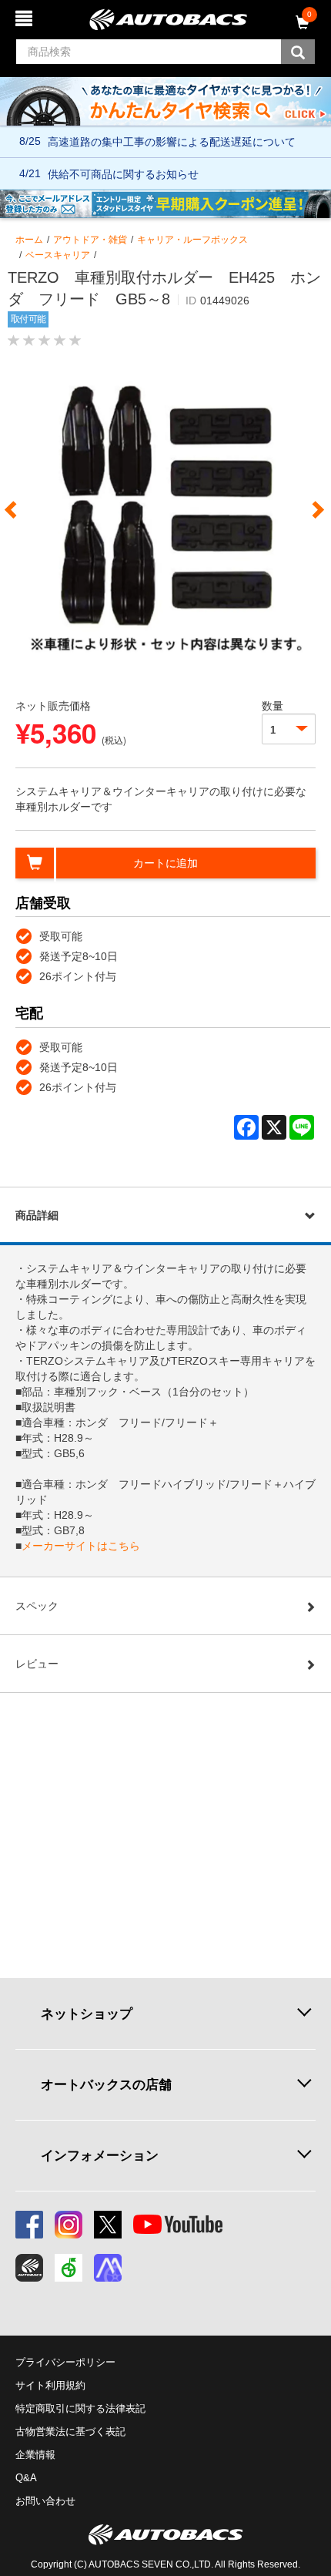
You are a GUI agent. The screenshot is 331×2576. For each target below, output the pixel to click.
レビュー (37, 1664)
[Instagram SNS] (69, 2225)
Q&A (26, 2478)
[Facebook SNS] (29, 2225)
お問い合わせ (45, 2501)
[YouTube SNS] (178, 2225)
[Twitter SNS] (108, 2225)
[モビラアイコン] (108, 2268)
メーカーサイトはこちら (81, 1546)
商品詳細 (37, 1215)
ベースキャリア (58, 255)
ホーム (29, 240)
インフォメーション (100, 2155)
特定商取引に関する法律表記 (80, 2408)
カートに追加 (165, 863)
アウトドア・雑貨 (90, 240)
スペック (37, 1606)
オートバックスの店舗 (106, 2084)
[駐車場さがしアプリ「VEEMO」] (69, 2268)
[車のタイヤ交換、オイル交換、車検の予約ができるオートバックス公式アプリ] (29, 2268)
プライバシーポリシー (65, 2362)
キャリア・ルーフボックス (192, 240)
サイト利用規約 (50, 2385)
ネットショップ (87, 2013)
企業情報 (35, 2455)
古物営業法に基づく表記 (70, 2432)
